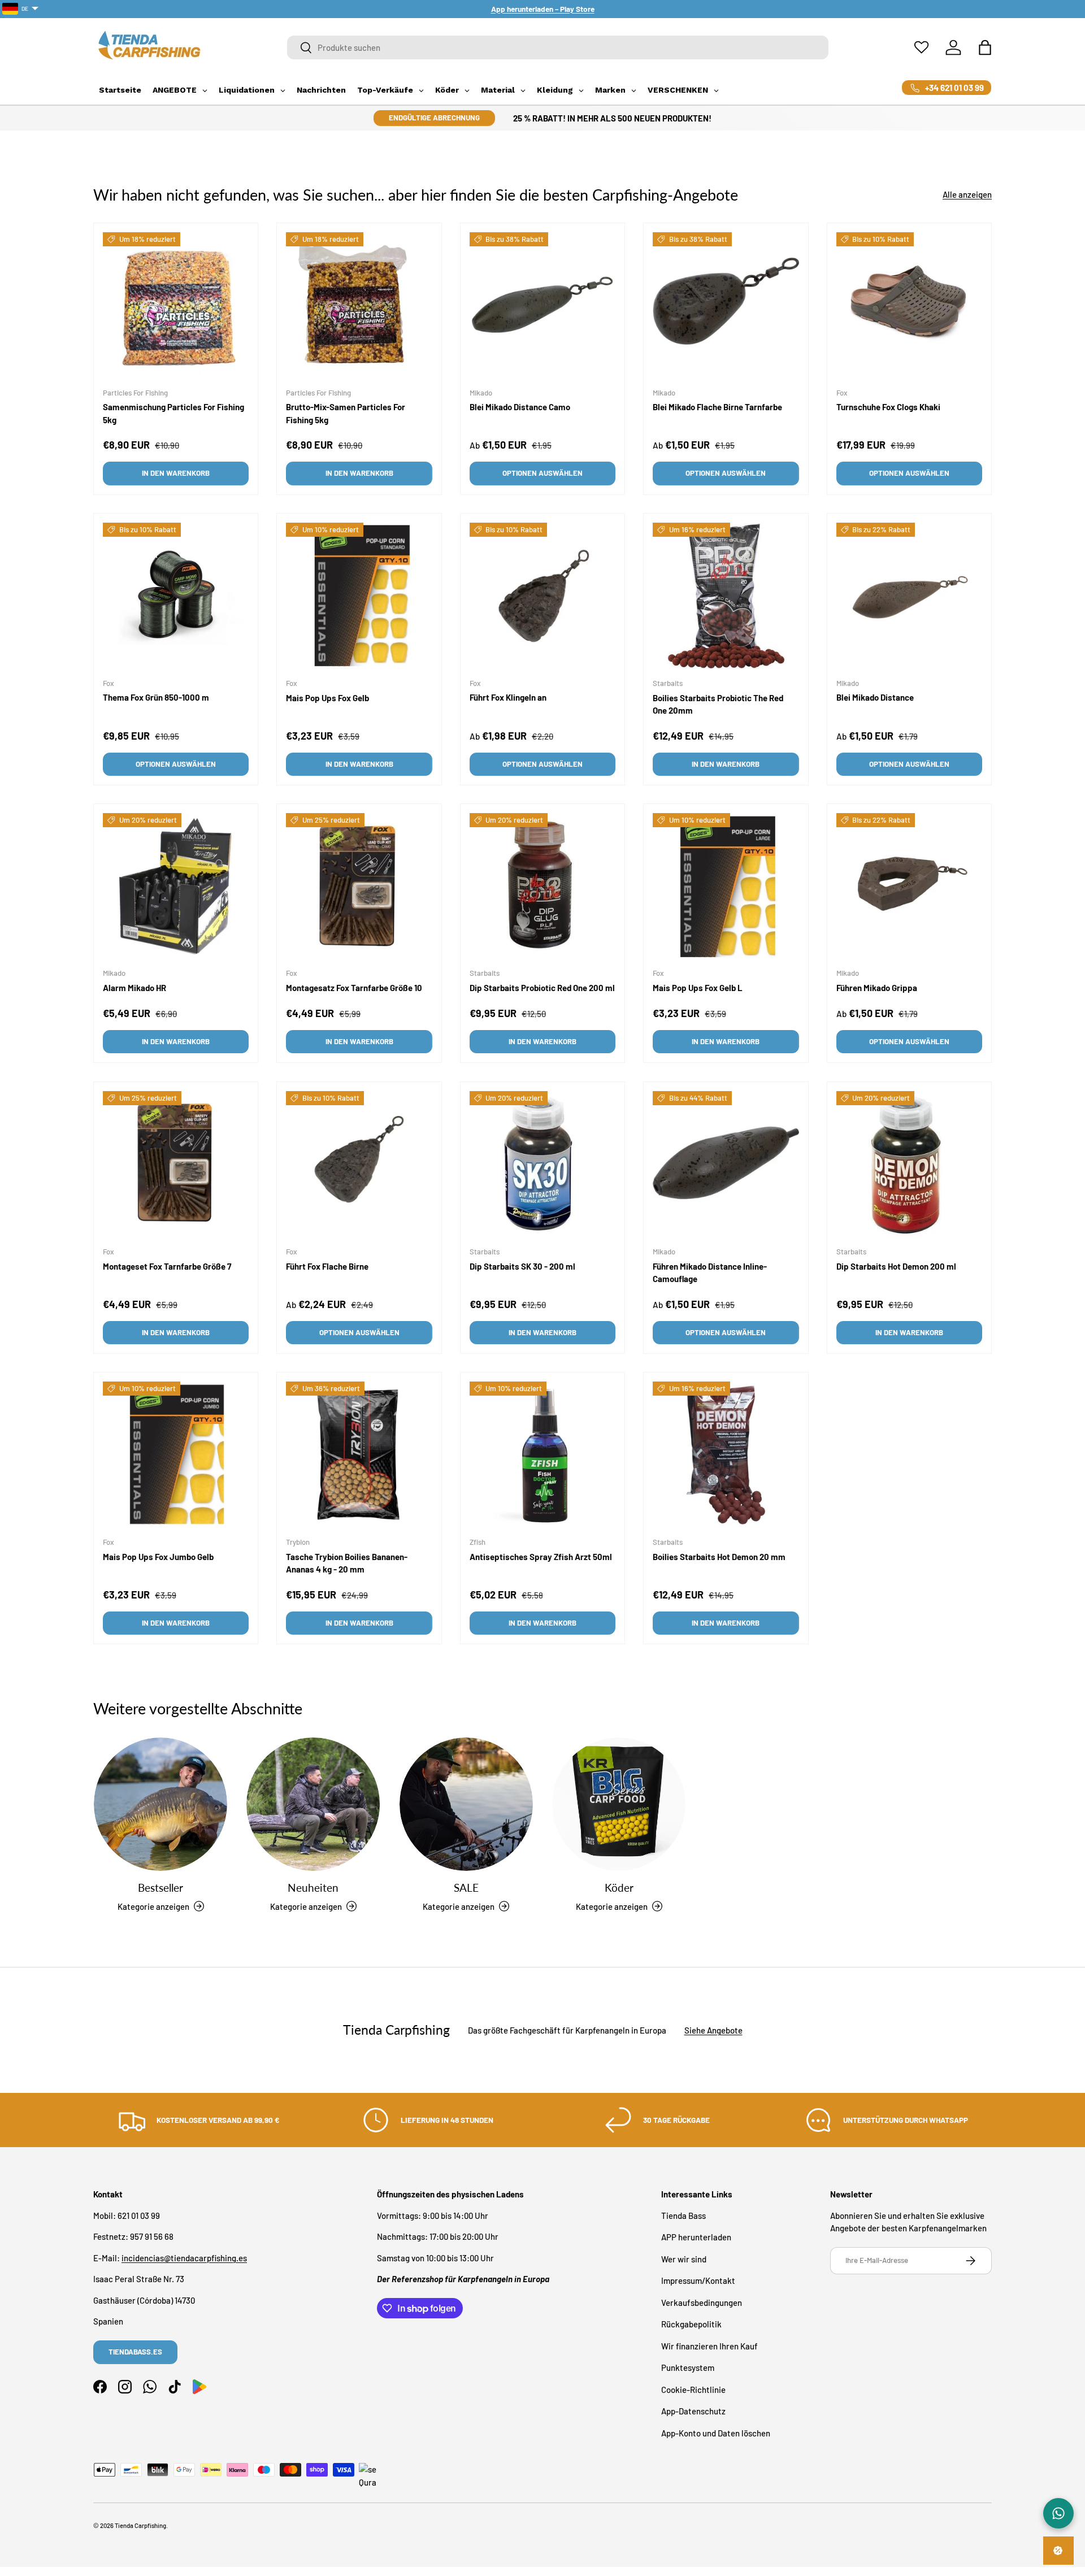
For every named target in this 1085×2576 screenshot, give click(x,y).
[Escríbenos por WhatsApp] (1058, 2513)
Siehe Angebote (713, 2030)
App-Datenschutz (693, 2411)
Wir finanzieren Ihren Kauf (709, 2345)
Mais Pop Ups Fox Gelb (327, 698)
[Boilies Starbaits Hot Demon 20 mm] (726, 1454)
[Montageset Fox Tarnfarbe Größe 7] (176, 1164)
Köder (619, 1888)
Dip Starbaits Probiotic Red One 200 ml (542, 988)
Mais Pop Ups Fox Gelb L (698, 988)
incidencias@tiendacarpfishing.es (184, 2257)
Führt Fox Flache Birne (327, 1266)
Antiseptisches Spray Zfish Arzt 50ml (541, 1556)
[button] (985, 47)
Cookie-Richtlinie (693, 2389)
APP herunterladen (696, 2237)
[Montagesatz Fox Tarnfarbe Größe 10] (359, 886)
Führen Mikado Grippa (877, 988)
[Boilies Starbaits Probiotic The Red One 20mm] (726, 596)
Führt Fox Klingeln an (508, 697)
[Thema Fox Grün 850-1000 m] (176, 596)
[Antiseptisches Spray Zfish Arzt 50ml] (542, 1454)
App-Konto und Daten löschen (716, 2432)
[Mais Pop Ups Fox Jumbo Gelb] (176, 1454)
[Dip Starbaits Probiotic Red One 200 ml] (542, 886)
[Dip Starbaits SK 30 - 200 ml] (542, 1164)
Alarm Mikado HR (134, 988)
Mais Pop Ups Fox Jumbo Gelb (158, 1556)
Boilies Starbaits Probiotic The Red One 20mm (718, 704)
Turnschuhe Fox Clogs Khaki (888, 407)
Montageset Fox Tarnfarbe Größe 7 (167, 1266)
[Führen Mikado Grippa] (909, 886)
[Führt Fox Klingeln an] (542, 596)
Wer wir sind (684, 2258)
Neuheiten (313, 1888)
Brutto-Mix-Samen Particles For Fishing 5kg (346, 413)
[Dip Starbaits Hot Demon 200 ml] (909, 1164)
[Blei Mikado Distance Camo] (542, 305)
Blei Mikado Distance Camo (520, 407)
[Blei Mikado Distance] (909, 596)
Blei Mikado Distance (875, 697)
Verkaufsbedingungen (702, 2302)
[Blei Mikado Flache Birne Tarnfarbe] (726, 305)
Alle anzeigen (967, 194)
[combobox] (558, 47)
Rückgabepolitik (691, 2324)
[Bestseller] (160, 1804)
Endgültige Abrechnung (434, 118)
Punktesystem (688, 2368)
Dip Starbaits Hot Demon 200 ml (896, 1266)
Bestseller (160, 1888)
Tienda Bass (683, 2215)
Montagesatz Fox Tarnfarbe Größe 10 (354, 988)
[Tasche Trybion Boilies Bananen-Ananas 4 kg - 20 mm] (359, 1454)
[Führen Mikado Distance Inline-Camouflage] (726, 1164)
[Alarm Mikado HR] (176, 886)
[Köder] (619, 1804)
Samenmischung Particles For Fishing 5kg (173, 413)
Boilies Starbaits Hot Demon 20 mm (719, 1556)
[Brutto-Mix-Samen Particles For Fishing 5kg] (359, 305)
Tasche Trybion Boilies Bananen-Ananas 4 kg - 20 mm (347, 1563)
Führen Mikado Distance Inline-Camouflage (710, 1272)
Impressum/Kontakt (698, 2280)
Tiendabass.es (135, 2352)
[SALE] (466, 1804)
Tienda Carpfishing (140, 2525)
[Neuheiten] (313, 1804)
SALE (466, 1888)
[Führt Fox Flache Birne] (359, 1164)
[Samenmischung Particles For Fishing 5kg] (176, 305)
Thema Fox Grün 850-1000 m (156, 697)
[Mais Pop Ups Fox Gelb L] (726, 886)
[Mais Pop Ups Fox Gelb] (359, 596)
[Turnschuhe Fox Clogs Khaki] (909, 305)
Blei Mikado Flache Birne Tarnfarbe (717, 407)
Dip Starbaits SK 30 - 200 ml (522, 1266)
